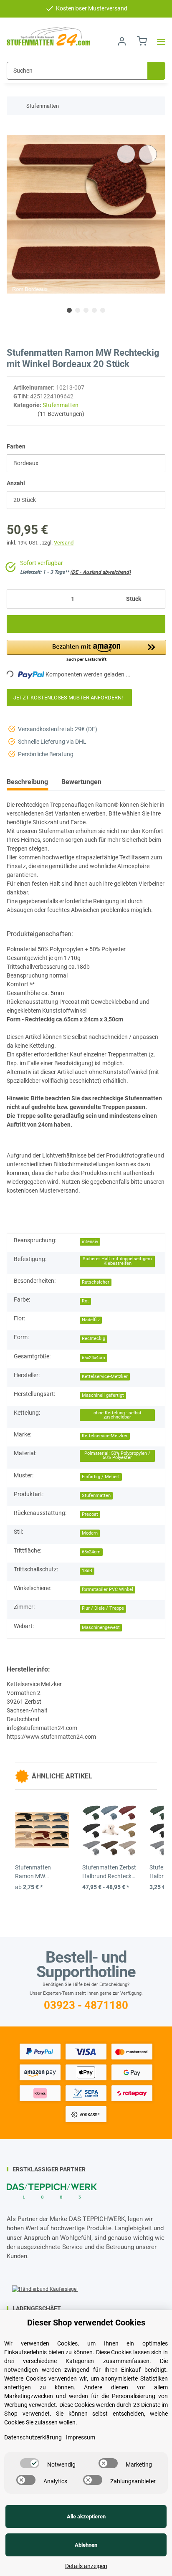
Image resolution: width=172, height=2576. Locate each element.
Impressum (81, 2437)
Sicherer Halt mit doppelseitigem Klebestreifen (117, 1261)
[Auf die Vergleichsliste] (126, 154)
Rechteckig (94, 1339)
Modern (90, 1533)
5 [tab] (103, 310)
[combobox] (86, 463)
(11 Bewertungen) (61, 414)
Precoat (90, 1514)
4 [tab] (94, 310)
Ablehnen (86, 2545)
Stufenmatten (61, 405)
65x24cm (91, 1552)
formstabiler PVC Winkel (107, 1589)
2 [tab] (78, 310)
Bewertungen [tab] (81, 782)
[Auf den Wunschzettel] (148, 154)
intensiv (90, 1242)
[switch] (30, 2463)
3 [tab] (86, 310)
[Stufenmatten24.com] (48, 36)
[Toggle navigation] (159, 42)
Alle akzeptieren (86, 2516)
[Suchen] (156, 71)
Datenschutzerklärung (33, 2437)
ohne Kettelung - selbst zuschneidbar (118, 1415)
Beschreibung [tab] (27, 782)
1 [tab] (69, 310)
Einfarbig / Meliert (101, 1477)
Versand (64, 543)
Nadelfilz (91, 1320)
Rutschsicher (96, 1282)
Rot (85, 1301)
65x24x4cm (94, 1358)
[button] (122, 42)
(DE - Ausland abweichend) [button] (100, 572)
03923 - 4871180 (86, 2005)
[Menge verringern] (16, 599)
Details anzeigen (86, 2566)
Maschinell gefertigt (103, 1395)
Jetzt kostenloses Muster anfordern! (69, 698)
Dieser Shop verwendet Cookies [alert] (86, 2323)
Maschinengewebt (101, 1627)
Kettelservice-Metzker (105, 1377)
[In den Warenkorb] (13, 130)
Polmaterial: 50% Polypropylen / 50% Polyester (117, 1456)
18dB (87, 1571)
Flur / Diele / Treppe (103, 1608)
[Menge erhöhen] (156, 599)
